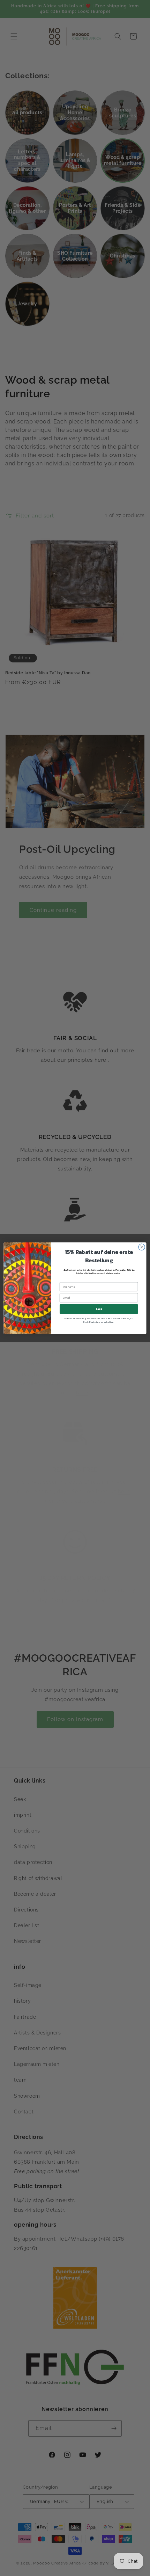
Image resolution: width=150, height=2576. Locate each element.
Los (99, 1309)
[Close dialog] (142, 1247)
